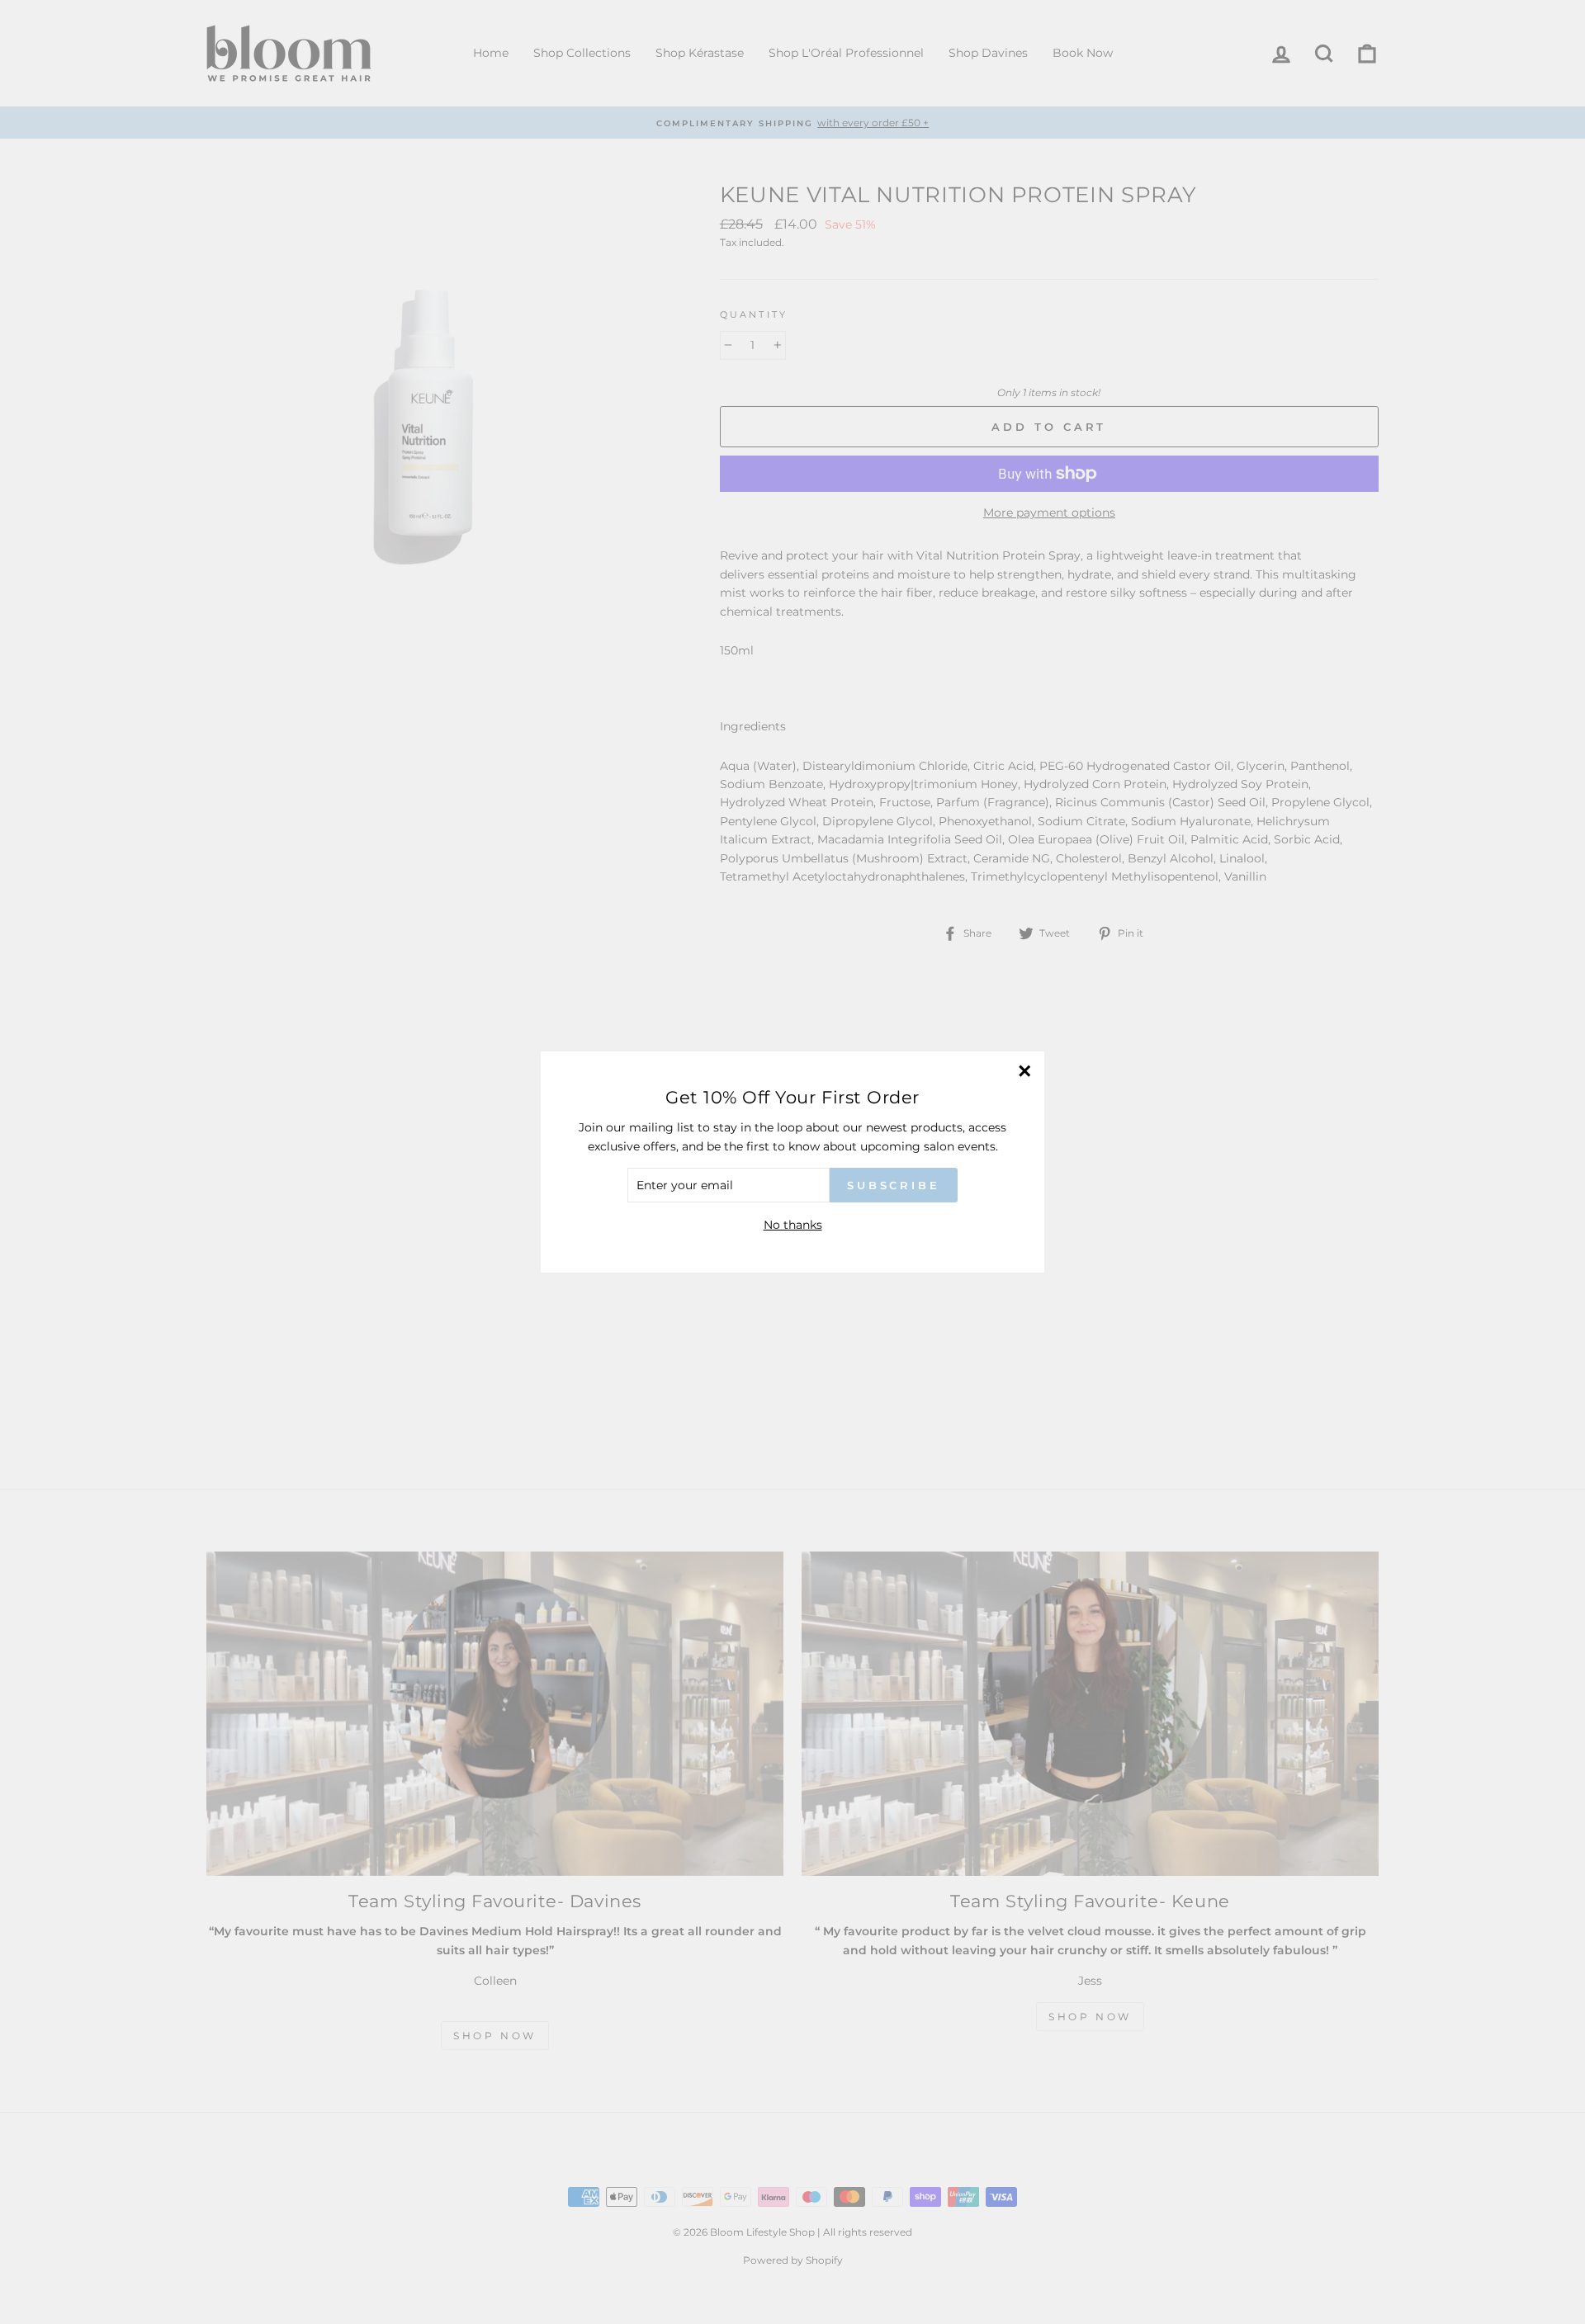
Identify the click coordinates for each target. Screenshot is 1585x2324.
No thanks (793, 1225)
